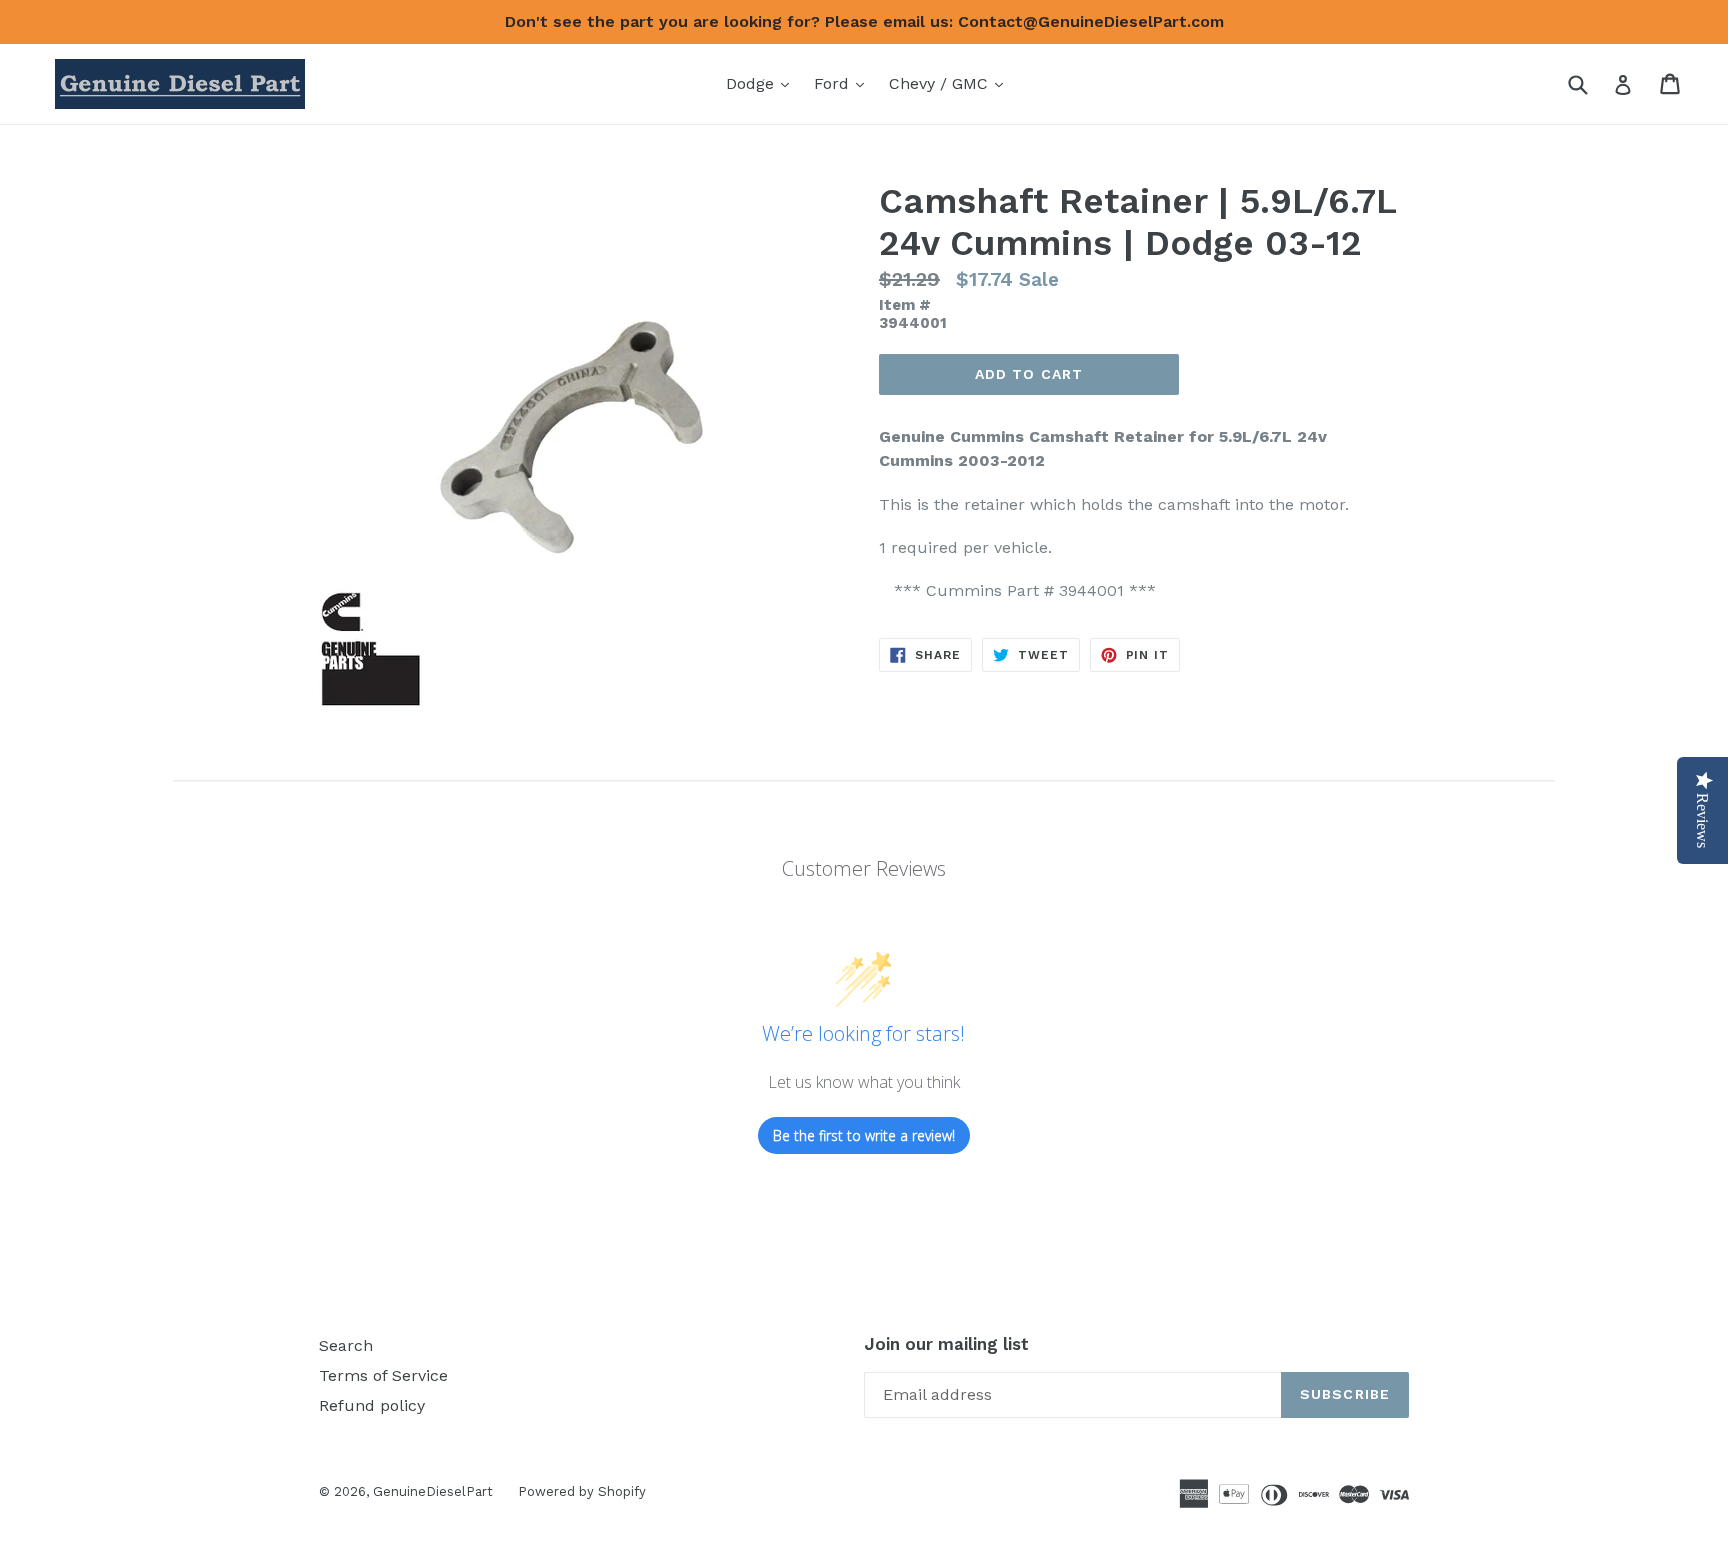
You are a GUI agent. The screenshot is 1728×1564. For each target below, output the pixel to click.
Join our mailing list (946, 1344)
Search (346, 1345)
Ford (844, 83)
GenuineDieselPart (433, 1491)
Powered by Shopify (582, 1491)
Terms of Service (383, 1375)
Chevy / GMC (951, 83)
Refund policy (372, 1405)
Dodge (762, 83)
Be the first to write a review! (864, 1135)
